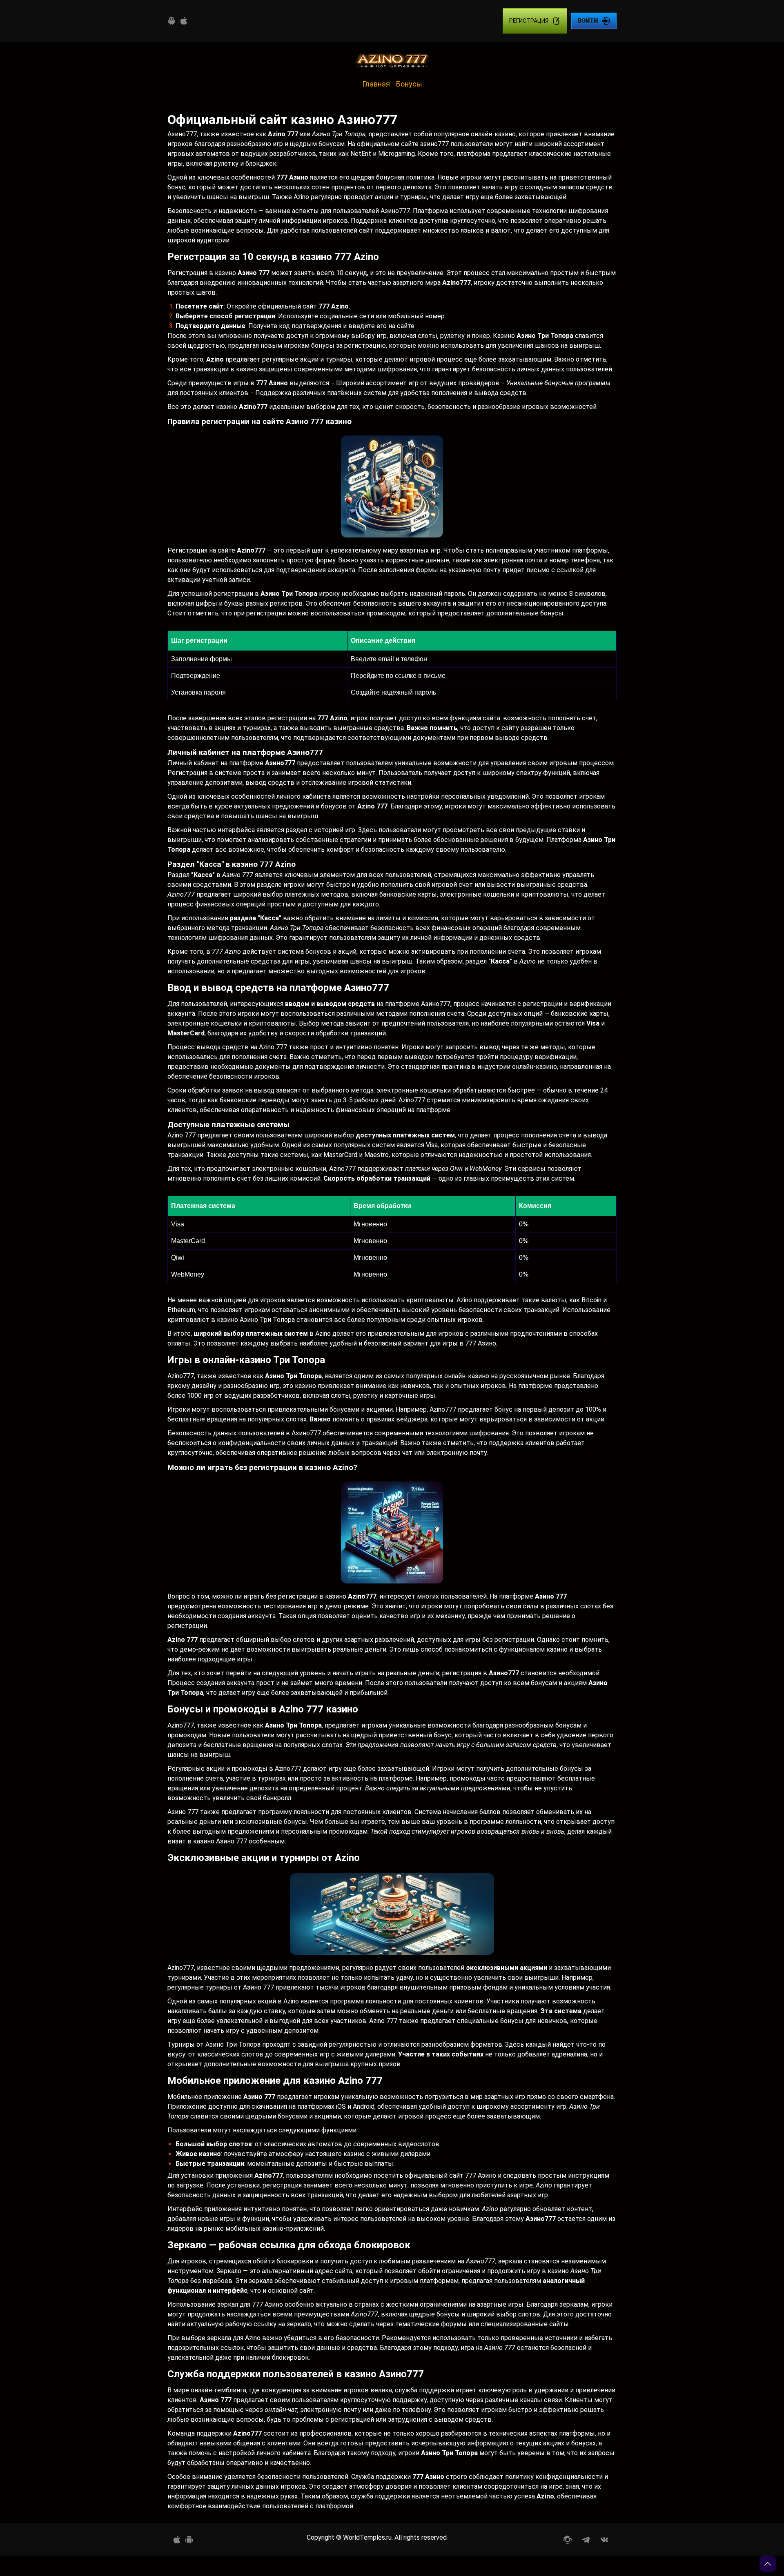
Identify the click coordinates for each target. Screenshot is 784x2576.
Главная (376, 84)
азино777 (434, 144)
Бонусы (409, 84)
